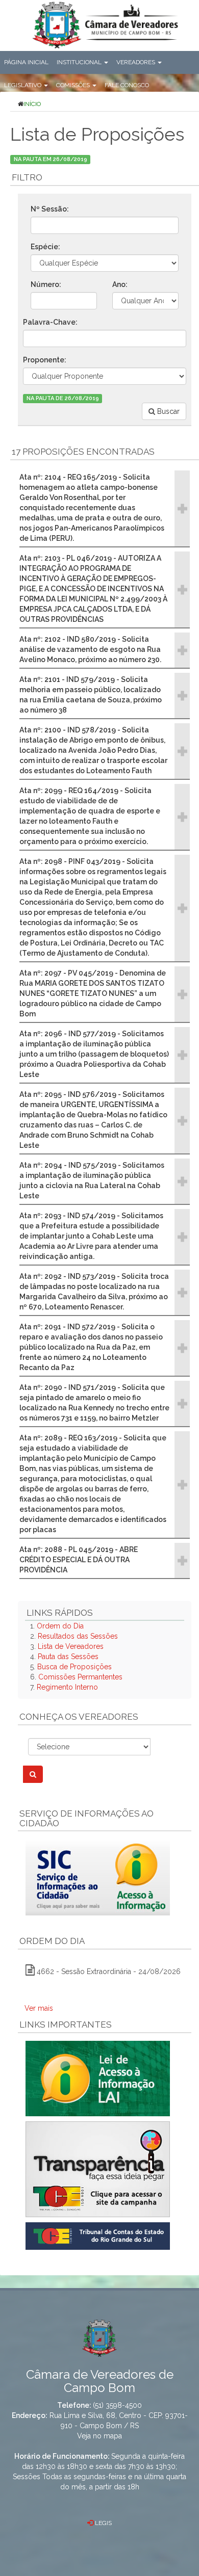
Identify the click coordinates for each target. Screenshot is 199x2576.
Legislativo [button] (23, 85)
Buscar (167, 411)
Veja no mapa (99, 2436)
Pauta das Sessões (68, 1657)
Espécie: (45, 247)
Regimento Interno (67, 1687)
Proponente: (45, 360)
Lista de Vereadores (71, 1646)
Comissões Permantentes (80, 1677)
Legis (103, 2523)
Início (32, 104)
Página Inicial (26, 62)
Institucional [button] (80, 62)
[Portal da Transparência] (105, 2169)
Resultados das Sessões (78, 1636)
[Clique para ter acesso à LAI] (98, 2078)
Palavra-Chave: (50, 322)
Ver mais (39, 2008)
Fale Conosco (127, 85)
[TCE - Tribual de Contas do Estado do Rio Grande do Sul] (98, 2235)
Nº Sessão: (50, 209)
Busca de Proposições (74, 1667)
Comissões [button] (74, 85)
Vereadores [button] (136, 62)
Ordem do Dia (60, 1626)
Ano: (120, 284)
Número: (46, 284)
